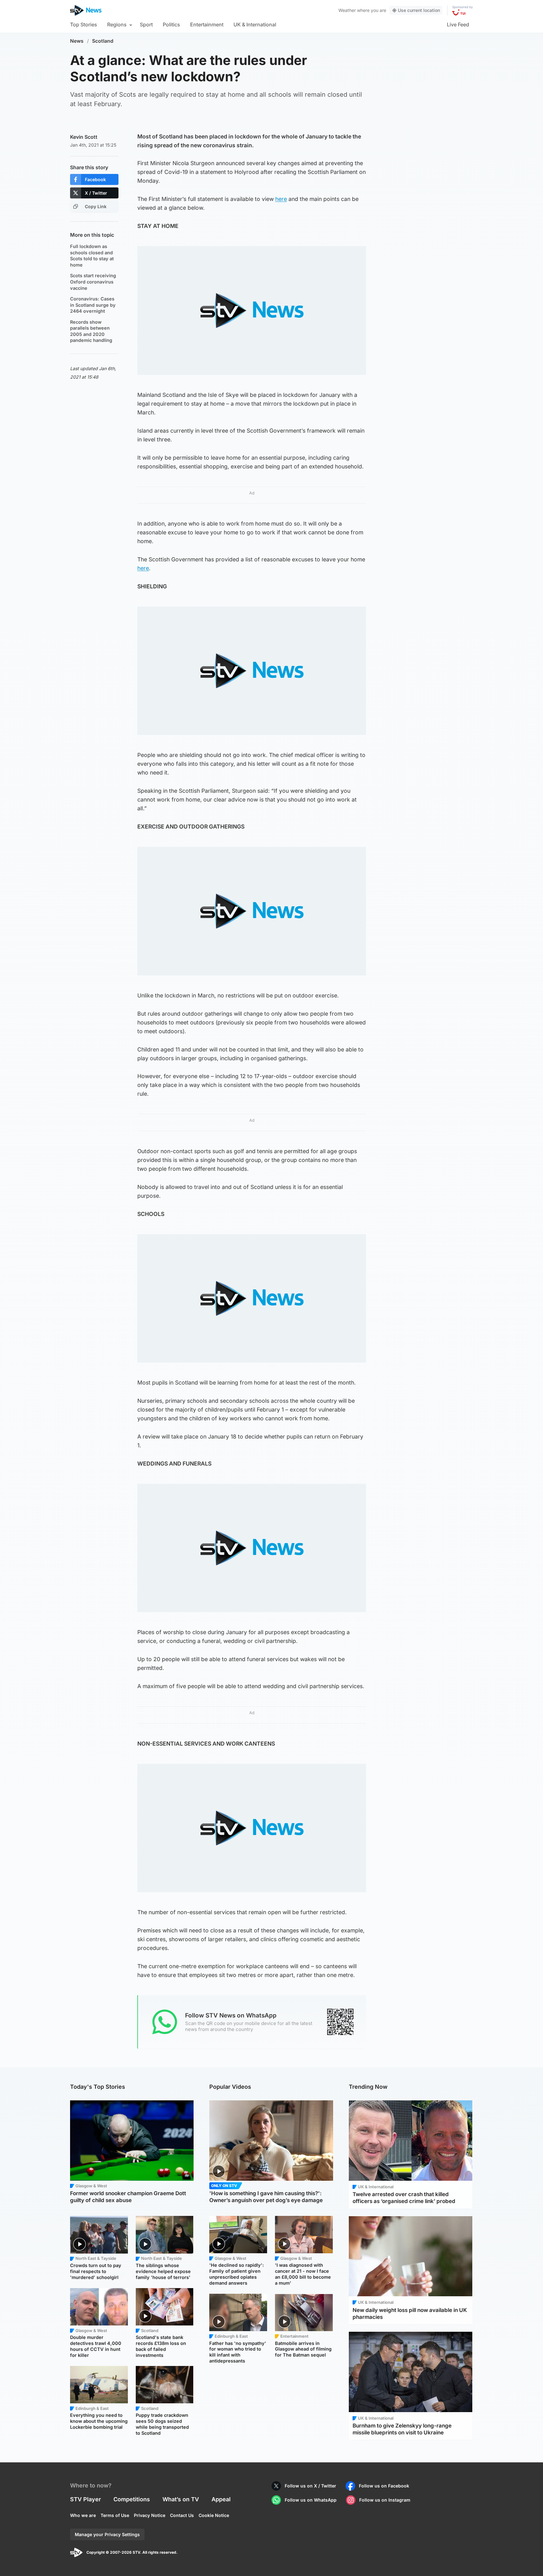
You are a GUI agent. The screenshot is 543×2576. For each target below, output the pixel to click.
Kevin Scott (84, 137)
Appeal (221, 2499)
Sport (146, 24)
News (77, 41)
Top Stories (84, 24)
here (281, 199)
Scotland (103, 41)
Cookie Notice (214, 2515)
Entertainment (207, 24)
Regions (117, 24)
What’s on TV (181, 2499)
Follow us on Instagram (385, 2500)
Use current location (419, 10)
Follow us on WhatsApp (311, 2500)
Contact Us (182, 2515)
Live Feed (458, 24)
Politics (171, 24)
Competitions (132, 2499)
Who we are (83, 2515)
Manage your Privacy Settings (107, 2534)
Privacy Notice (150, 2515)
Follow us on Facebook (384, 2486)
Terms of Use (115, 2515)
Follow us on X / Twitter (310, 2486)
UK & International (255, 24)
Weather (347, 10)
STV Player (85, 2499)
